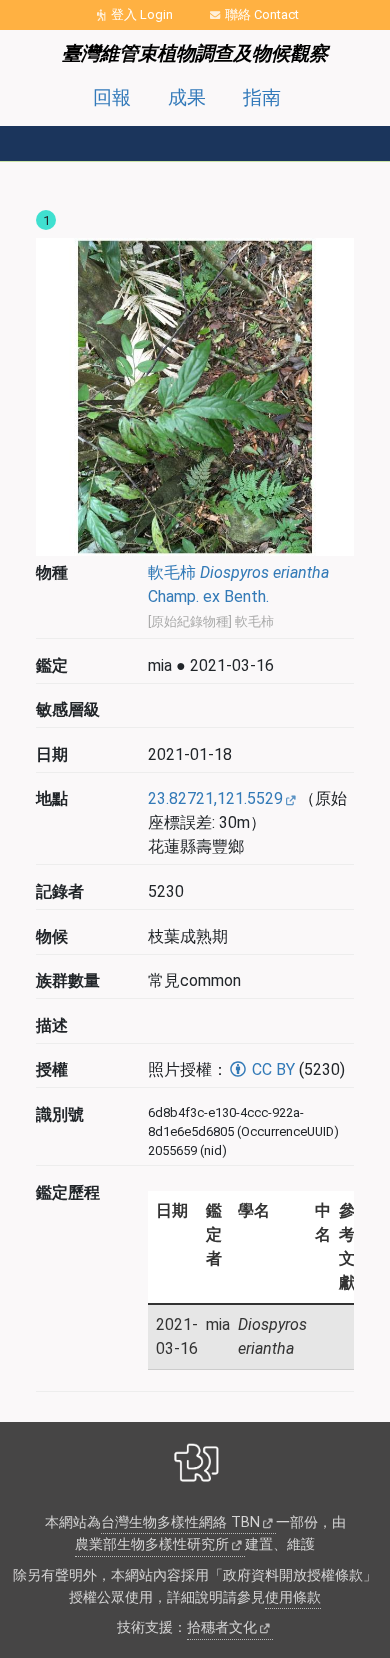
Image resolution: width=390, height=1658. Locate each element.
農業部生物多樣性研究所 (152, 1544)
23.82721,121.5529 (215, 798)
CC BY (271, 1069)
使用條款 (293, 1597)
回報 (112, 97)
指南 (262, 97)
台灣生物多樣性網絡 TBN (180, 1522)
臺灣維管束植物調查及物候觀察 (195, 53)
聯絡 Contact (262, 14)
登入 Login (142, 14)
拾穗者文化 (222, 1627)
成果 (187, 97)
